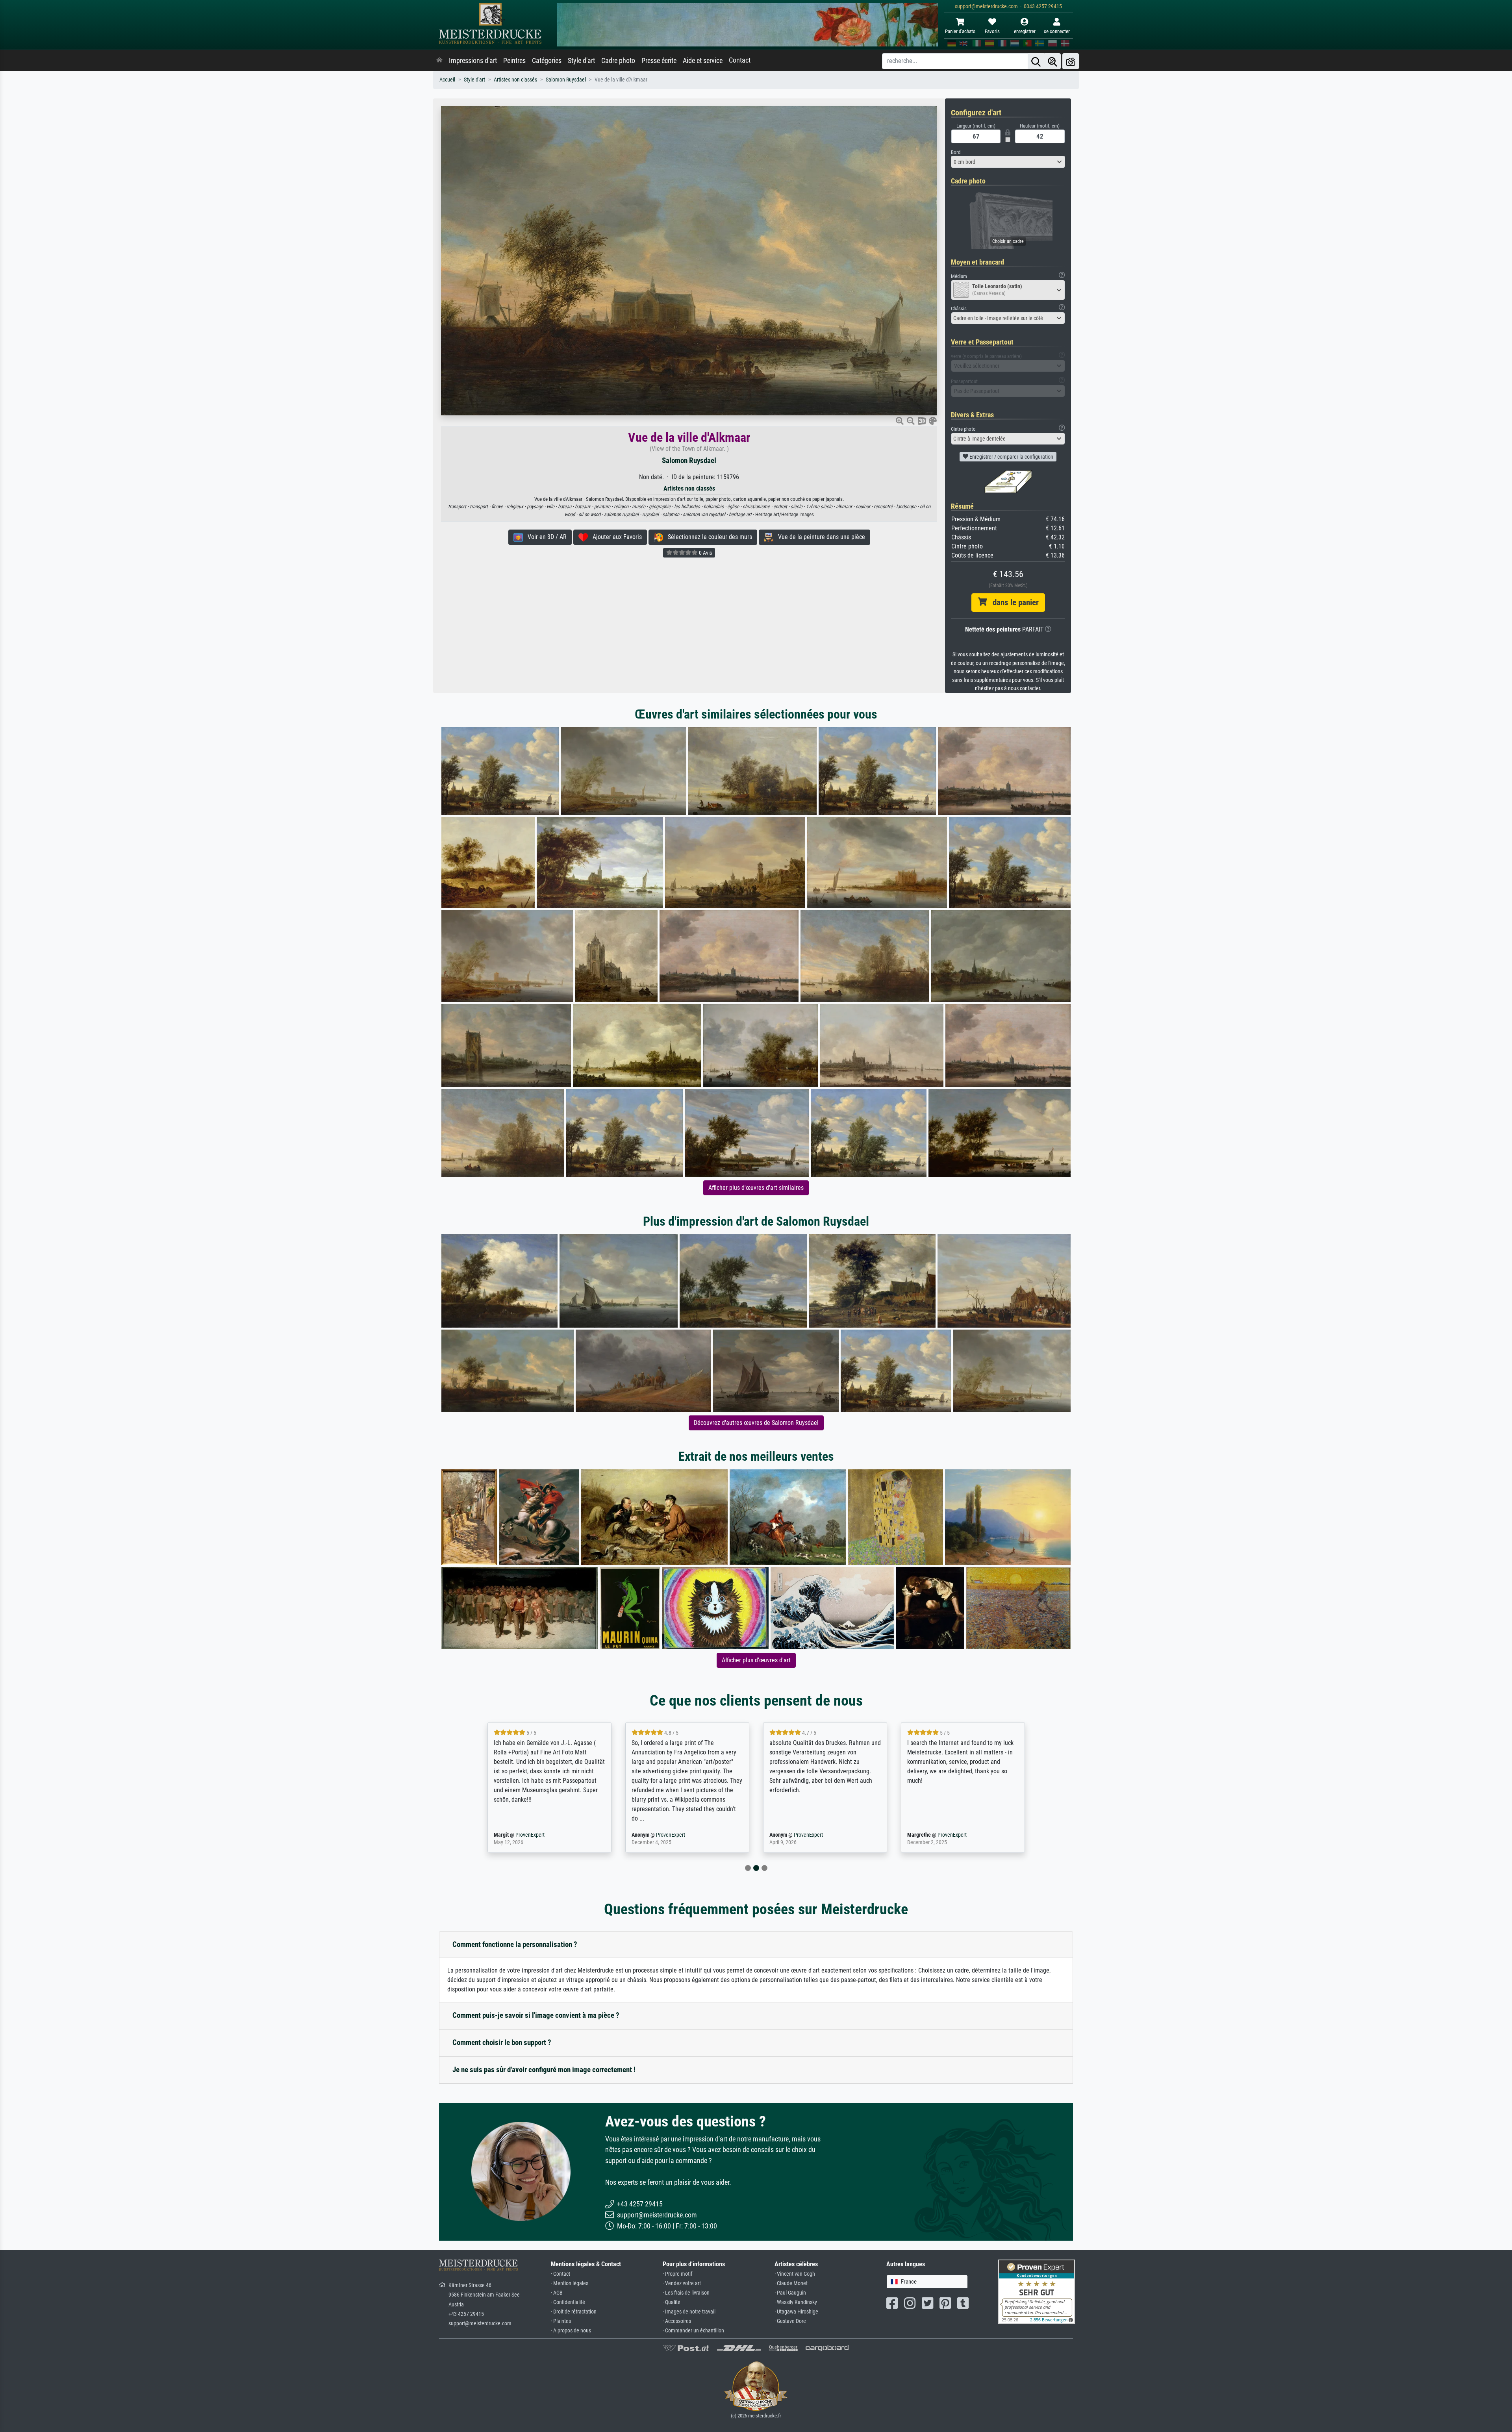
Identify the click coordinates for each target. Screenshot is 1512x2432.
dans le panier (1013, 602)
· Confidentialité (568, 2302)
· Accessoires (677, 2321)
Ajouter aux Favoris (615, 537)
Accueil (447, 80)
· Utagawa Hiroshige (796, 2312)
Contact (740, 60)
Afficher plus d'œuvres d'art (756, 1660)
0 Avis (705, 553)
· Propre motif (677, 2274)
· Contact (561, 2274)
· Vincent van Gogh (795, 2274)
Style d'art (581, 61)
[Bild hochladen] (1071, 61)
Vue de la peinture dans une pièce (819, 537)
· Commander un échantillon (693, 2331)
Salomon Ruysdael (566, 80)
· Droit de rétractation (574, 2312)
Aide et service (703, 61)
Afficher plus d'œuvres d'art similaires (756, 1188)
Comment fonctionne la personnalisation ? (515, 1944)
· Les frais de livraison (686, 2293)
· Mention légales (570, 2283)
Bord (956, 152)
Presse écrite (659, 61)
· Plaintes (561, 2321)
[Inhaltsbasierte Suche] (1052, 61)
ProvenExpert (530, 1835)
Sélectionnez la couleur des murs (708, 537)
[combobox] (1008, 162)
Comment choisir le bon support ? (502, 2042)
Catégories (547, 61)
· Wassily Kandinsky (796, 2302)
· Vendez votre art (682, 2283)
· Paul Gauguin (790, 2293)
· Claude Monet (791, 2283)
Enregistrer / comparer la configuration (1011, 457)
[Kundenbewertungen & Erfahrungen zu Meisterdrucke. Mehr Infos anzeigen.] (1037, 2291)
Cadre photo (618, 61)
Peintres (514, 61)
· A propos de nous (571, 2331)
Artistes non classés (515, 80)
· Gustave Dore (790, 2321)
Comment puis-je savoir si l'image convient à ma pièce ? (536, 2015)
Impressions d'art (473, 61)
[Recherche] (1036, 61)
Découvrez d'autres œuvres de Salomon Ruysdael (756, 1423)
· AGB (557, 2293)
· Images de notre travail (689, 2312)
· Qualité (672, 2302)
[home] (439, 61)
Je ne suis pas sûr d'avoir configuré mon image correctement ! (544, 2070)
